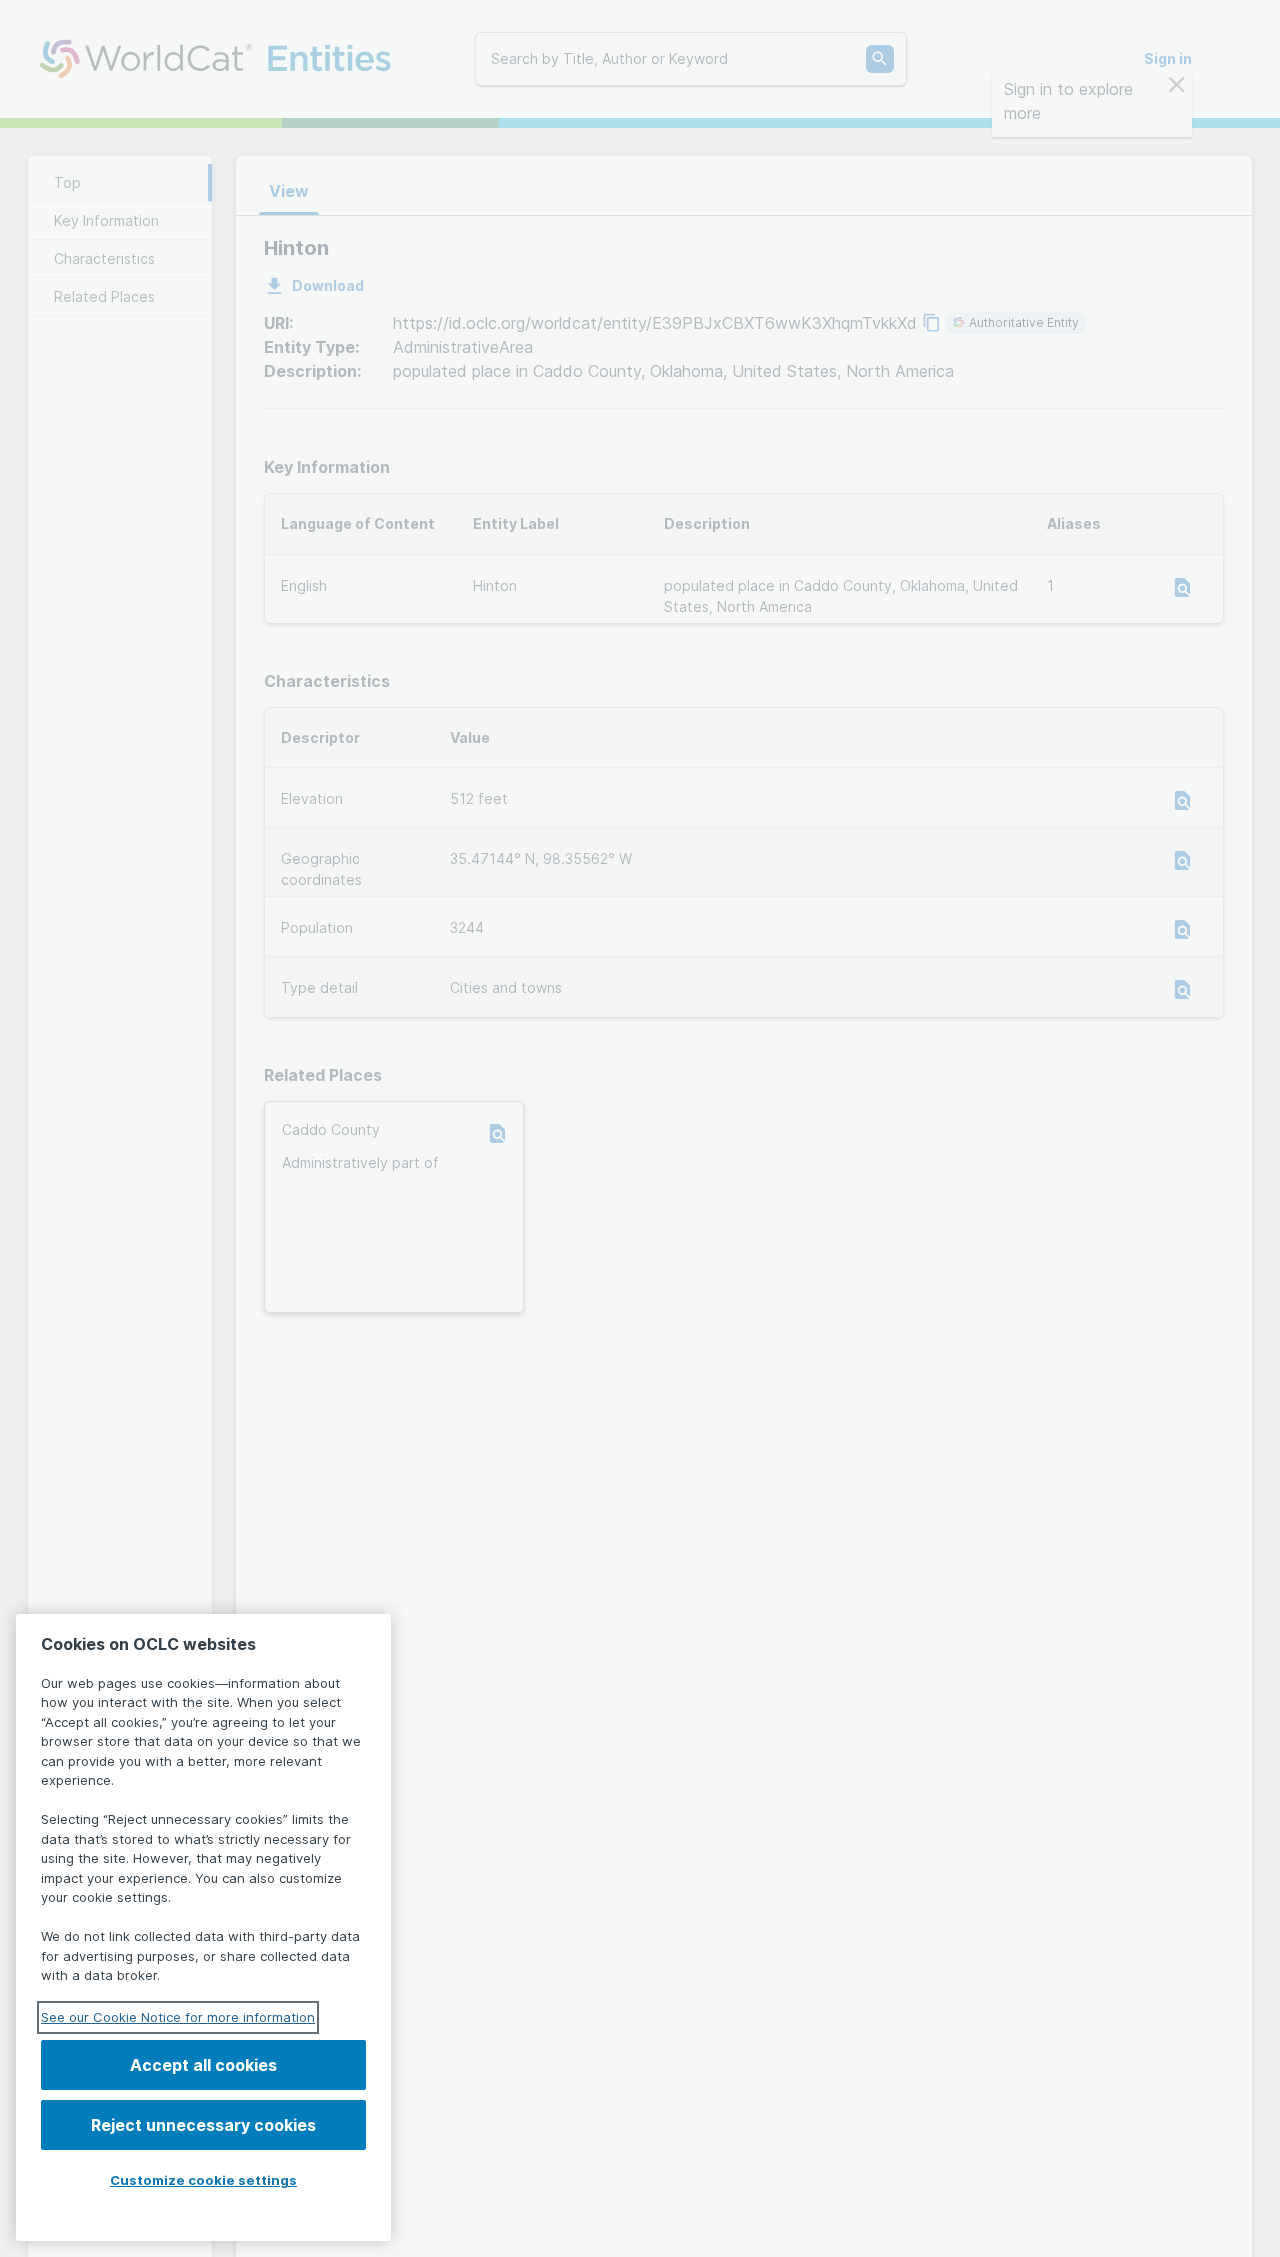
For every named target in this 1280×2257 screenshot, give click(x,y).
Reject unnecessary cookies (203, 2125)
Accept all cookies (203, 2065)
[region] (203, 1927)
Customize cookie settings (203, 2180)
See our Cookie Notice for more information (178, 2017)
